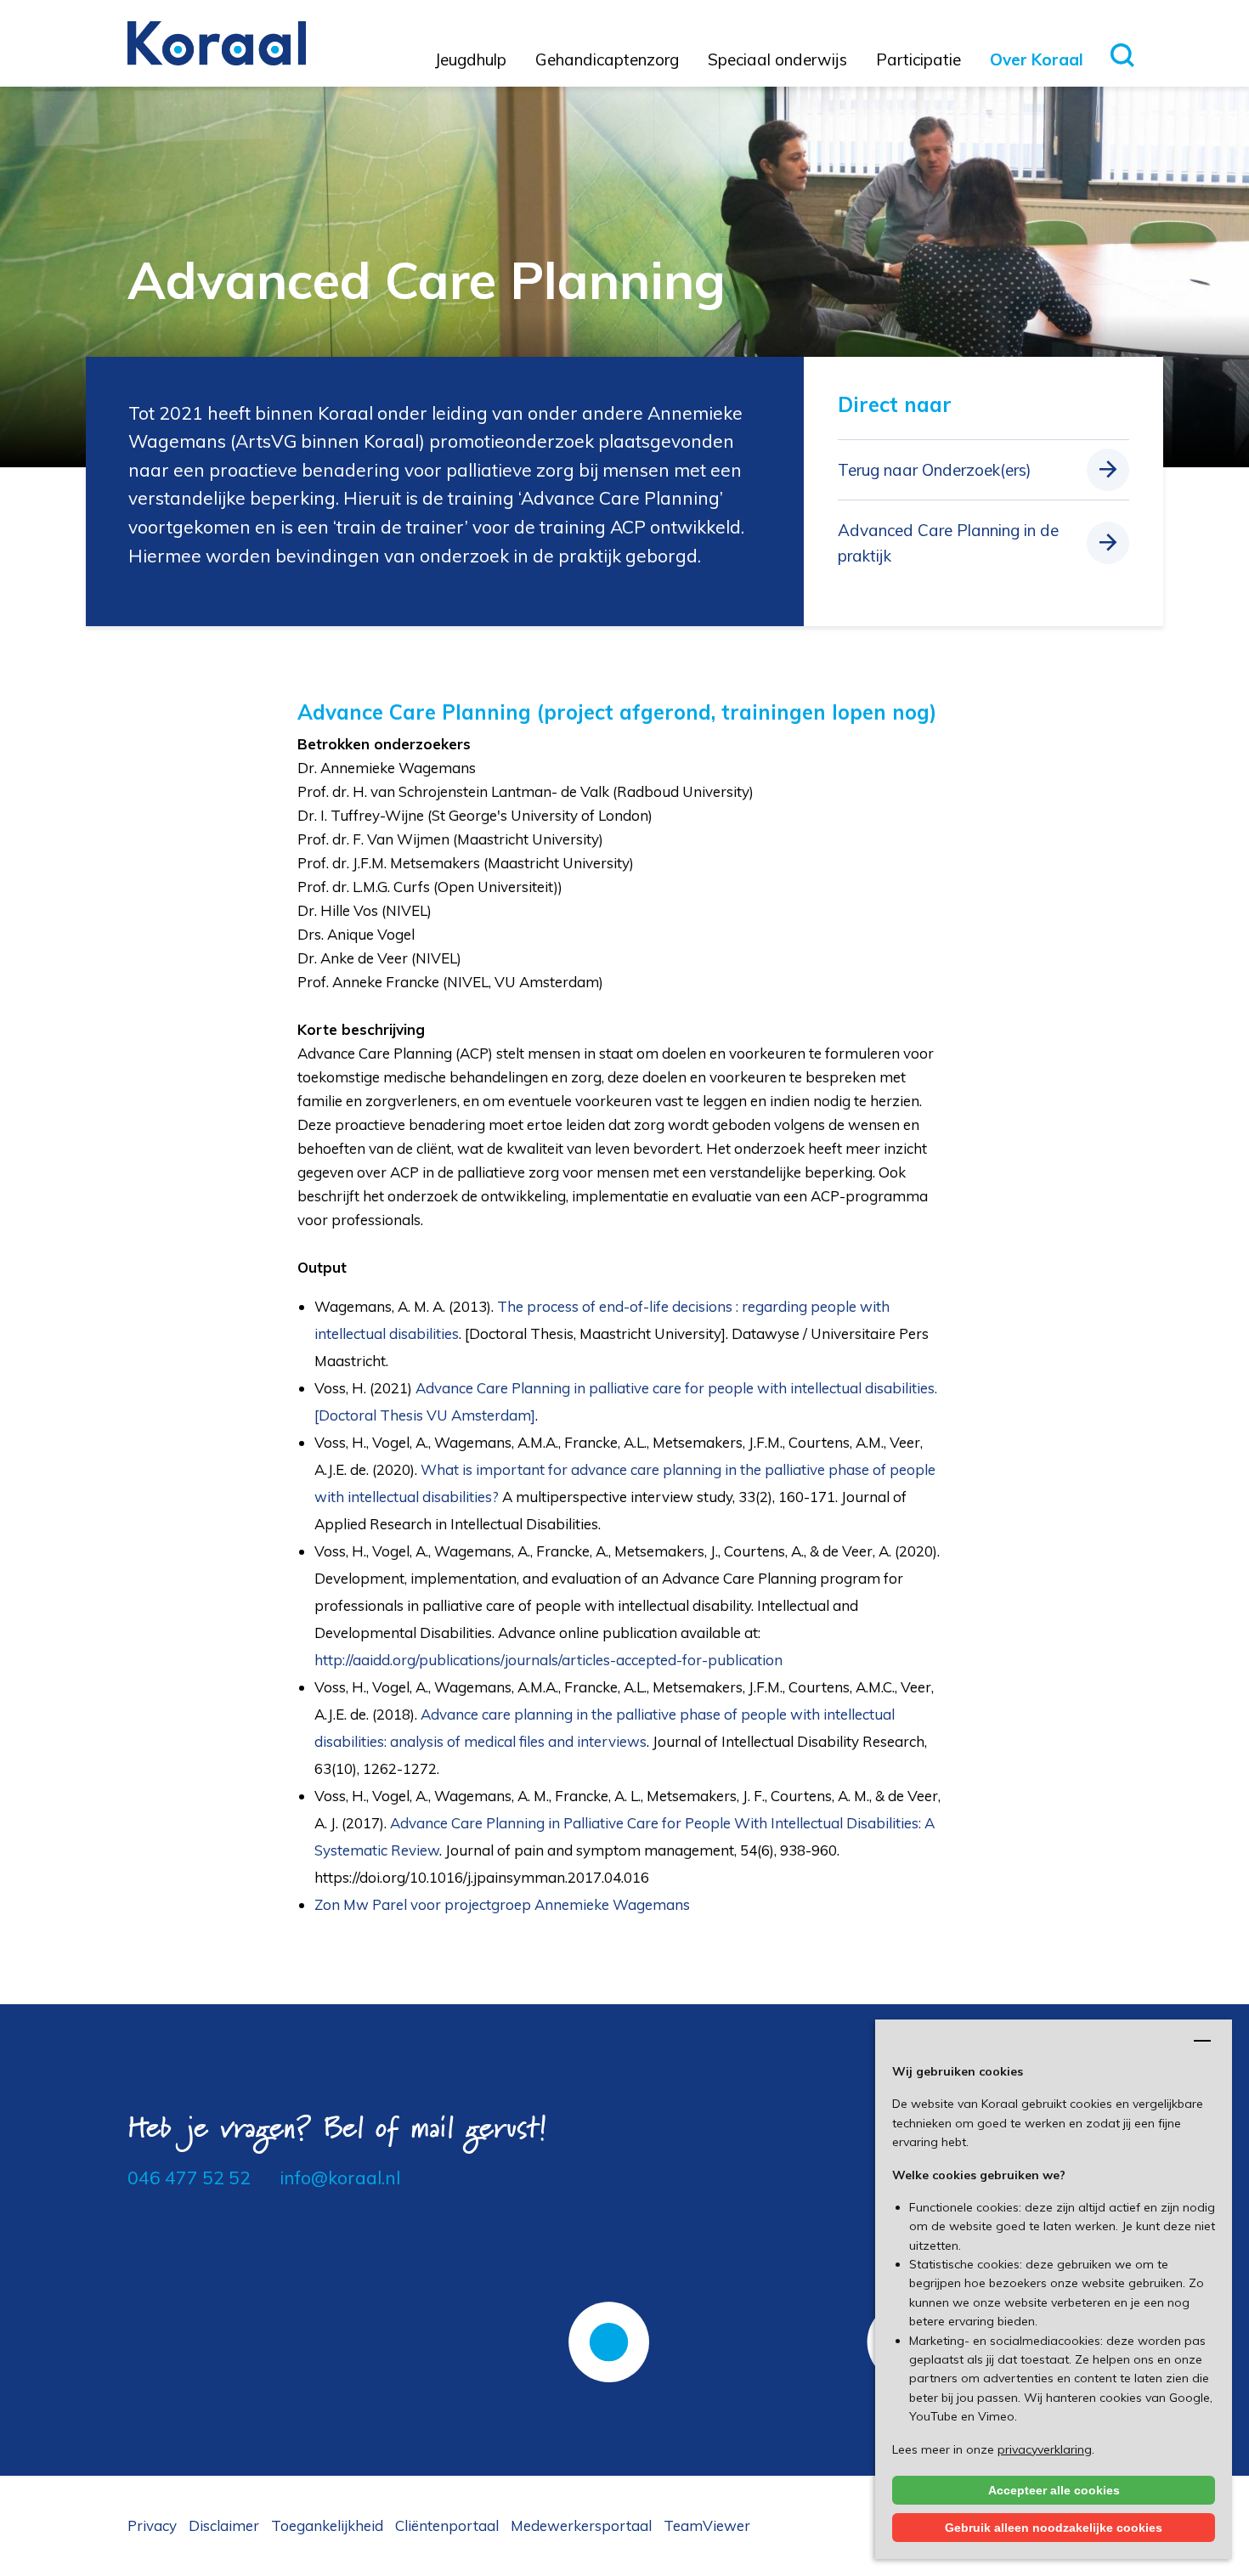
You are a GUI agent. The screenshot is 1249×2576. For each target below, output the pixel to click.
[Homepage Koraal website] (217, 42)
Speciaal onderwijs (777, 59)
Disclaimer (224, 2525)
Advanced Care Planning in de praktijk (948, 543)
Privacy (152, 2525)
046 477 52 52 (189, 2178)
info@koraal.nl (340, 2178)
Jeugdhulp (471, 59)
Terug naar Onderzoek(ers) (935, 470)
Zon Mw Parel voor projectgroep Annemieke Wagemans (502, 1904)
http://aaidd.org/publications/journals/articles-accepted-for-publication (550, 1660)
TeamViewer (707, 2525)
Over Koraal (1037, 59)
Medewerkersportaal (581, 2525)
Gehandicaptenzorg (607, 59)
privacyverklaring (1045, 2449)
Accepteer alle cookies (1054, 2490)
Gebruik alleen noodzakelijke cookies (1054, 2528)
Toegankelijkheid (327, 2525)
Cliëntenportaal (447, 2525)
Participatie (918, 59)
